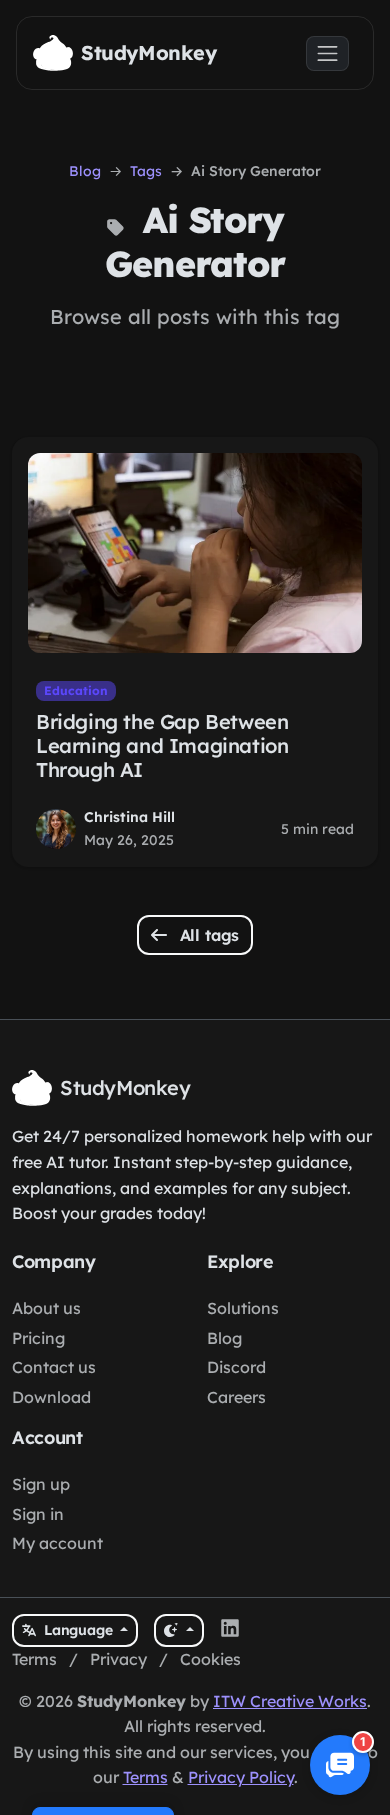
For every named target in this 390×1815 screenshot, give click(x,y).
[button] (340, 1765)
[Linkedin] (230, 1631)
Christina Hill (129, 817)
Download (51, 1397)
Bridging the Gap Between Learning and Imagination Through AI (162, 745)
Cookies (210, 1659)
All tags (207, 935)
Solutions (243, 1308)
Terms (34, 1659)
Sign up (41, 1484)
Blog (85, 171)
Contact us (54, 1367)
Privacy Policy (241, 1777)
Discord (236, 1367)
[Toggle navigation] (327, 53)
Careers (236, 1397)
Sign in (38, 1514)
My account (57, 1543)
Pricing (38, 1338)
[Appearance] (178, 1630)
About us (46, 1308)
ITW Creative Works (290, 1701)
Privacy (118, 1659)
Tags (146, 171)
